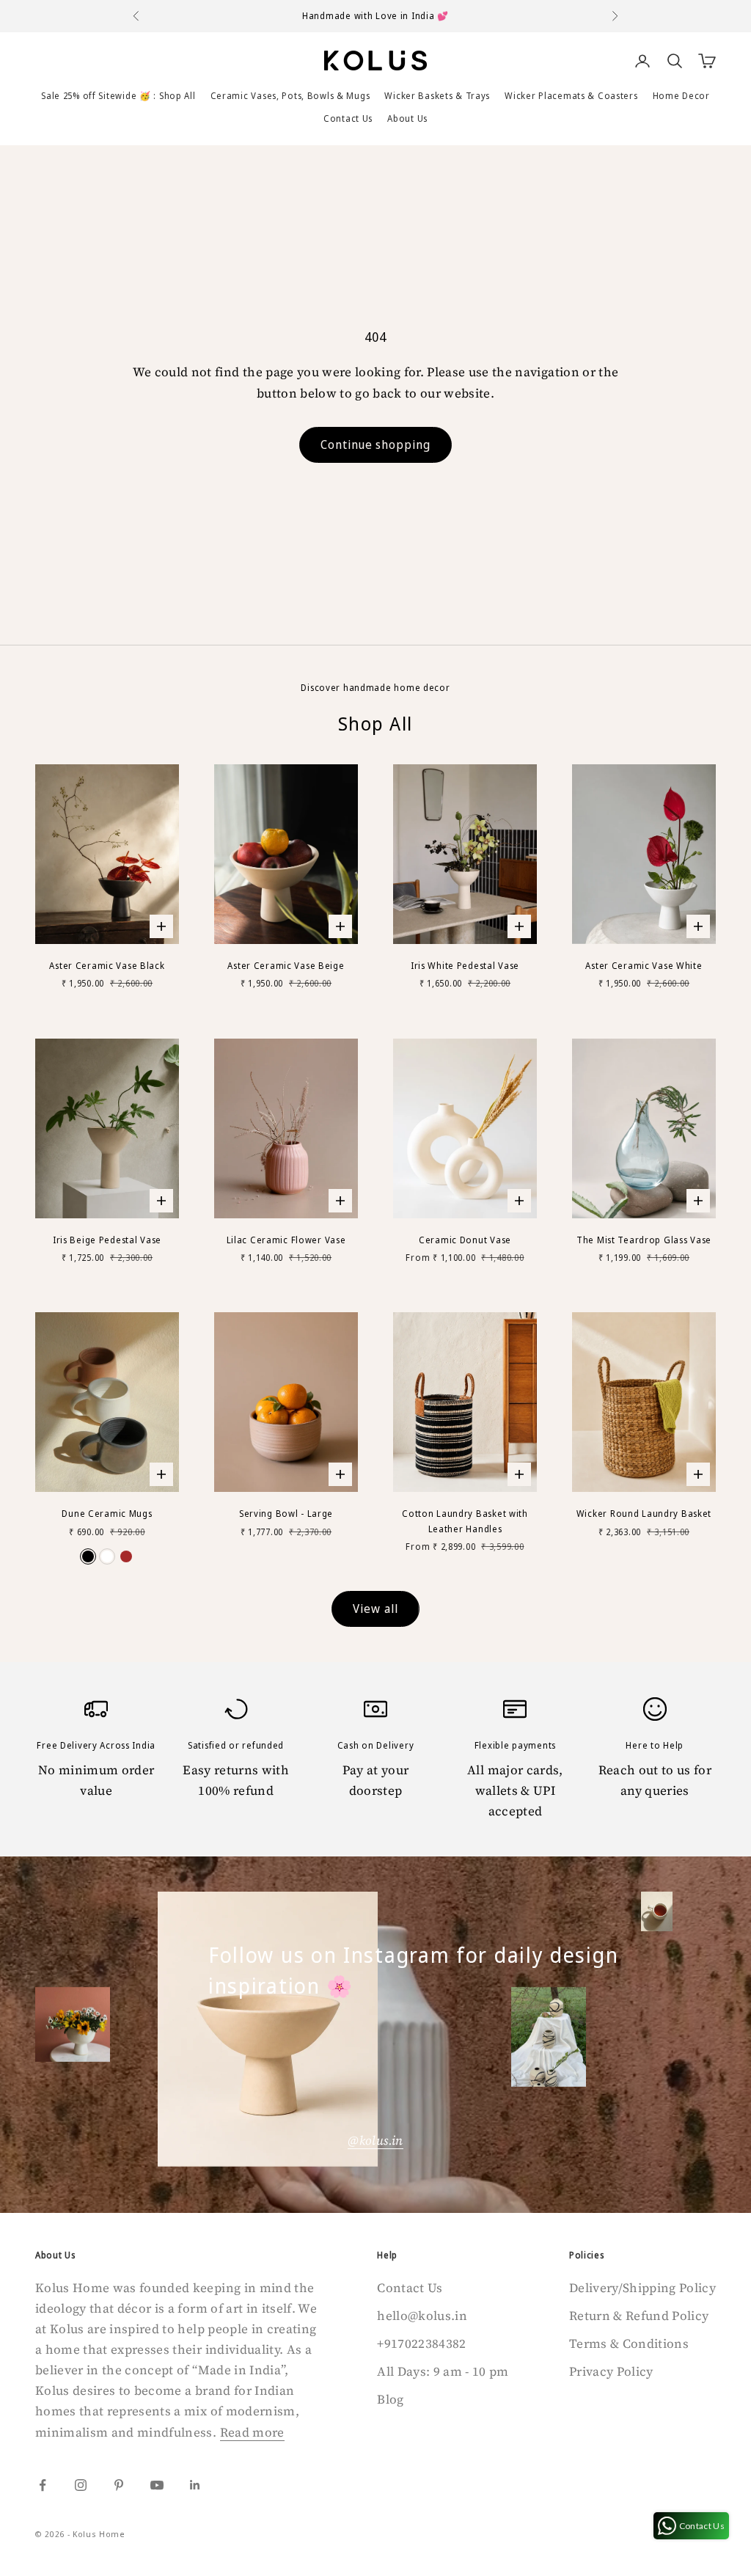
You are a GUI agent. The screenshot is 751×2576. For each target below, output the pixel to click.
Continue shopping (375, 444)
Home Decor (681, 96)
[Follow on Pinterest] (119, 2485)
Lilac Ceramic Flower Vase (286, 1240)
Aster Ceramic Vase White (644, 966)
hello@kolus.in (422, 2316)
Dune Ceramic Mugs (107, 1514)
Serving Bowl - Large (286, 1514)
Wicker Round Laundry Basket (644, 1514)
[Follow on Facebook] (43, 2485)
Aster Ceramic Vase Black (107, 966)
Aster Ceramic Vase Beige (286, 966)
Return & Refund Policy (639, 2316)
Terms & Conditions (629, 2343)
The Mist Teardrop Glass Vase (644, 1240)
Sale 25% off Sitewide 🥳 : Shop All (118, 96)
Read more (252, 2432)
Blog (390, 2399)
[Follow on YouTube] (157, 2485)
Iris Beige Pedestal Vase (107, 1240)
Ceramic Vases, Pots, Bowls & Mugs (290, 96)
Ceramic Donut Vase (465, 1240)
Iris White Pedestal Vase (465, 966)
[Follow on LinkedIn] (195, 2485)
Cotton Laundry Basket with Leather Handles (465, 1521)
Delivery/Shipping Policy (642, 2288)
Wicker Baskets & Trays (437, 96)
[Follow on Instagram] (81, 2485)
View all (375, 1609)
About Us (407, 118)
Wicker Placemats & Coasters (571, 96)
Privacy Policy (611, 2371)
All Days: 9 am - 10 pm (443, 2371)
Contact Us (348, 118)
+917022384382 (421, 2343)
